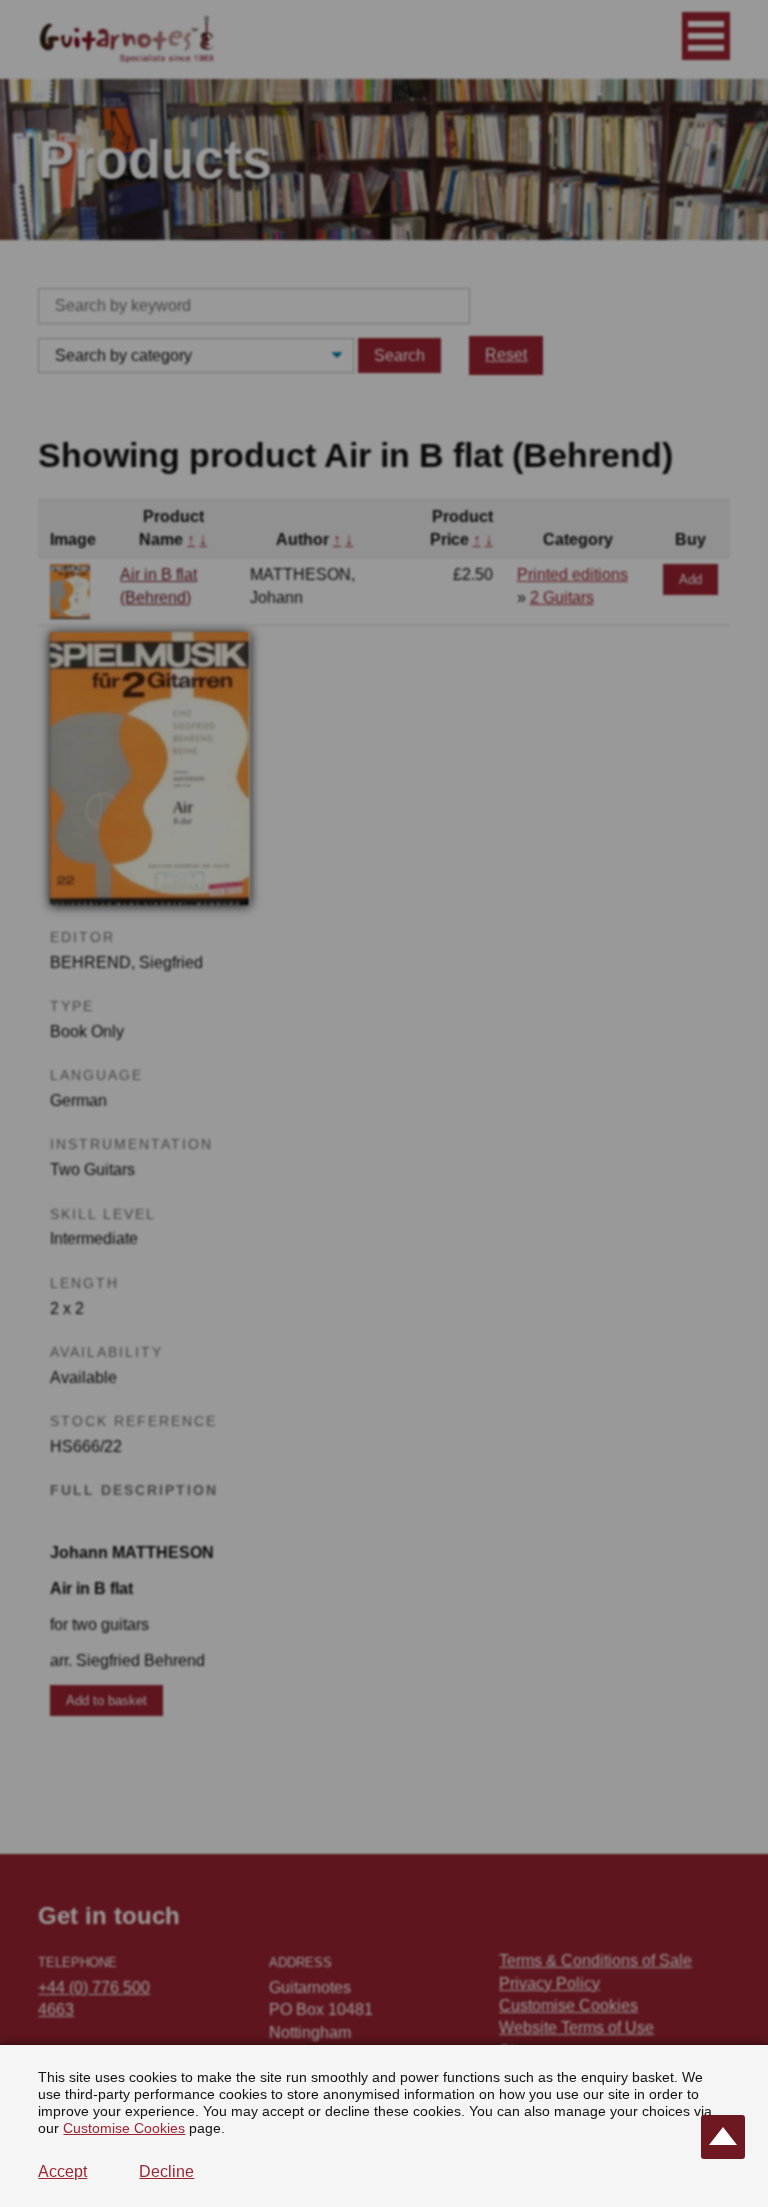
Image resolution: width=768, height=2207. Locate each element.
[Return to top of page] (723, 2137)
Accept (62, 2171)
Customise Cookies (124, 2128)
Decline (166, 2171)
